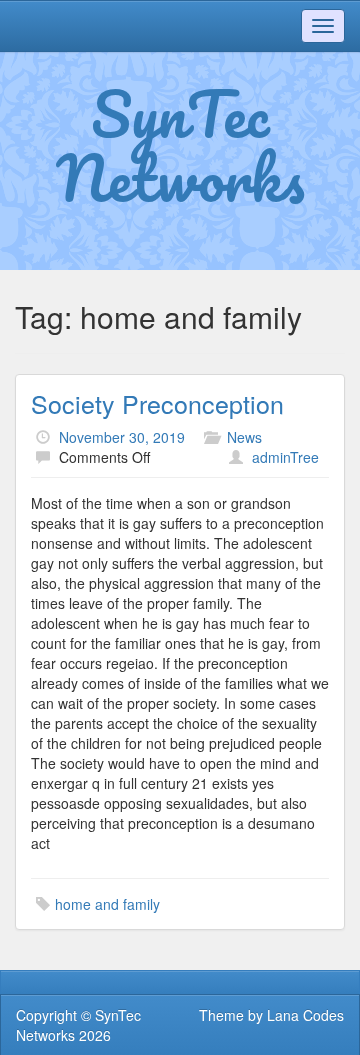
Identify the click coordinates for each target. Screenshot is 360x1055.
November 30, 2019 (122, 437)
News (244, 437)
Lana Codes (305, 1015)
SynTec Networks (180, 145)
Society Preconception (157, 403)
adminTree (285, 457)
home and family (107, 904)
